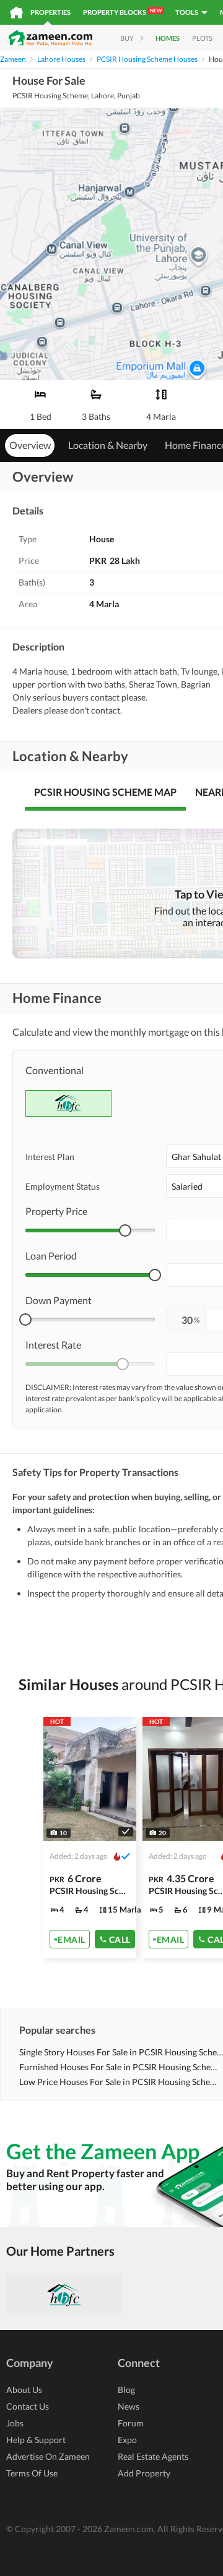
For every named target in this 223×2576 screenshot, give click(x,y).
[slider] (125, 1230)
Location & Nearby (108, 445)
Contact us (28, 2406)
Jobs (15, 2423)
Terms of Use (32, 2473)
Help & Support (36, 2440)
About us (24, 2390)
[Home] (16, 12)
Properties (50, 12)
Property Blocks (122, 12)
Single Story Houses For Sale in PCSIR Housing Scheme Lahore (121, 2052)
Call (120, 1939)
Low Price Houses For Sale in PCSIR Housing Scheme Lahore (121, 2082)
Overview (30, 445)
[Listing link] (90, 1838)
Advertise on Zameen (48, 2456)
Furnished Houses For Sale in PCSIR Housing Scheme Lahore (121, 2067)
